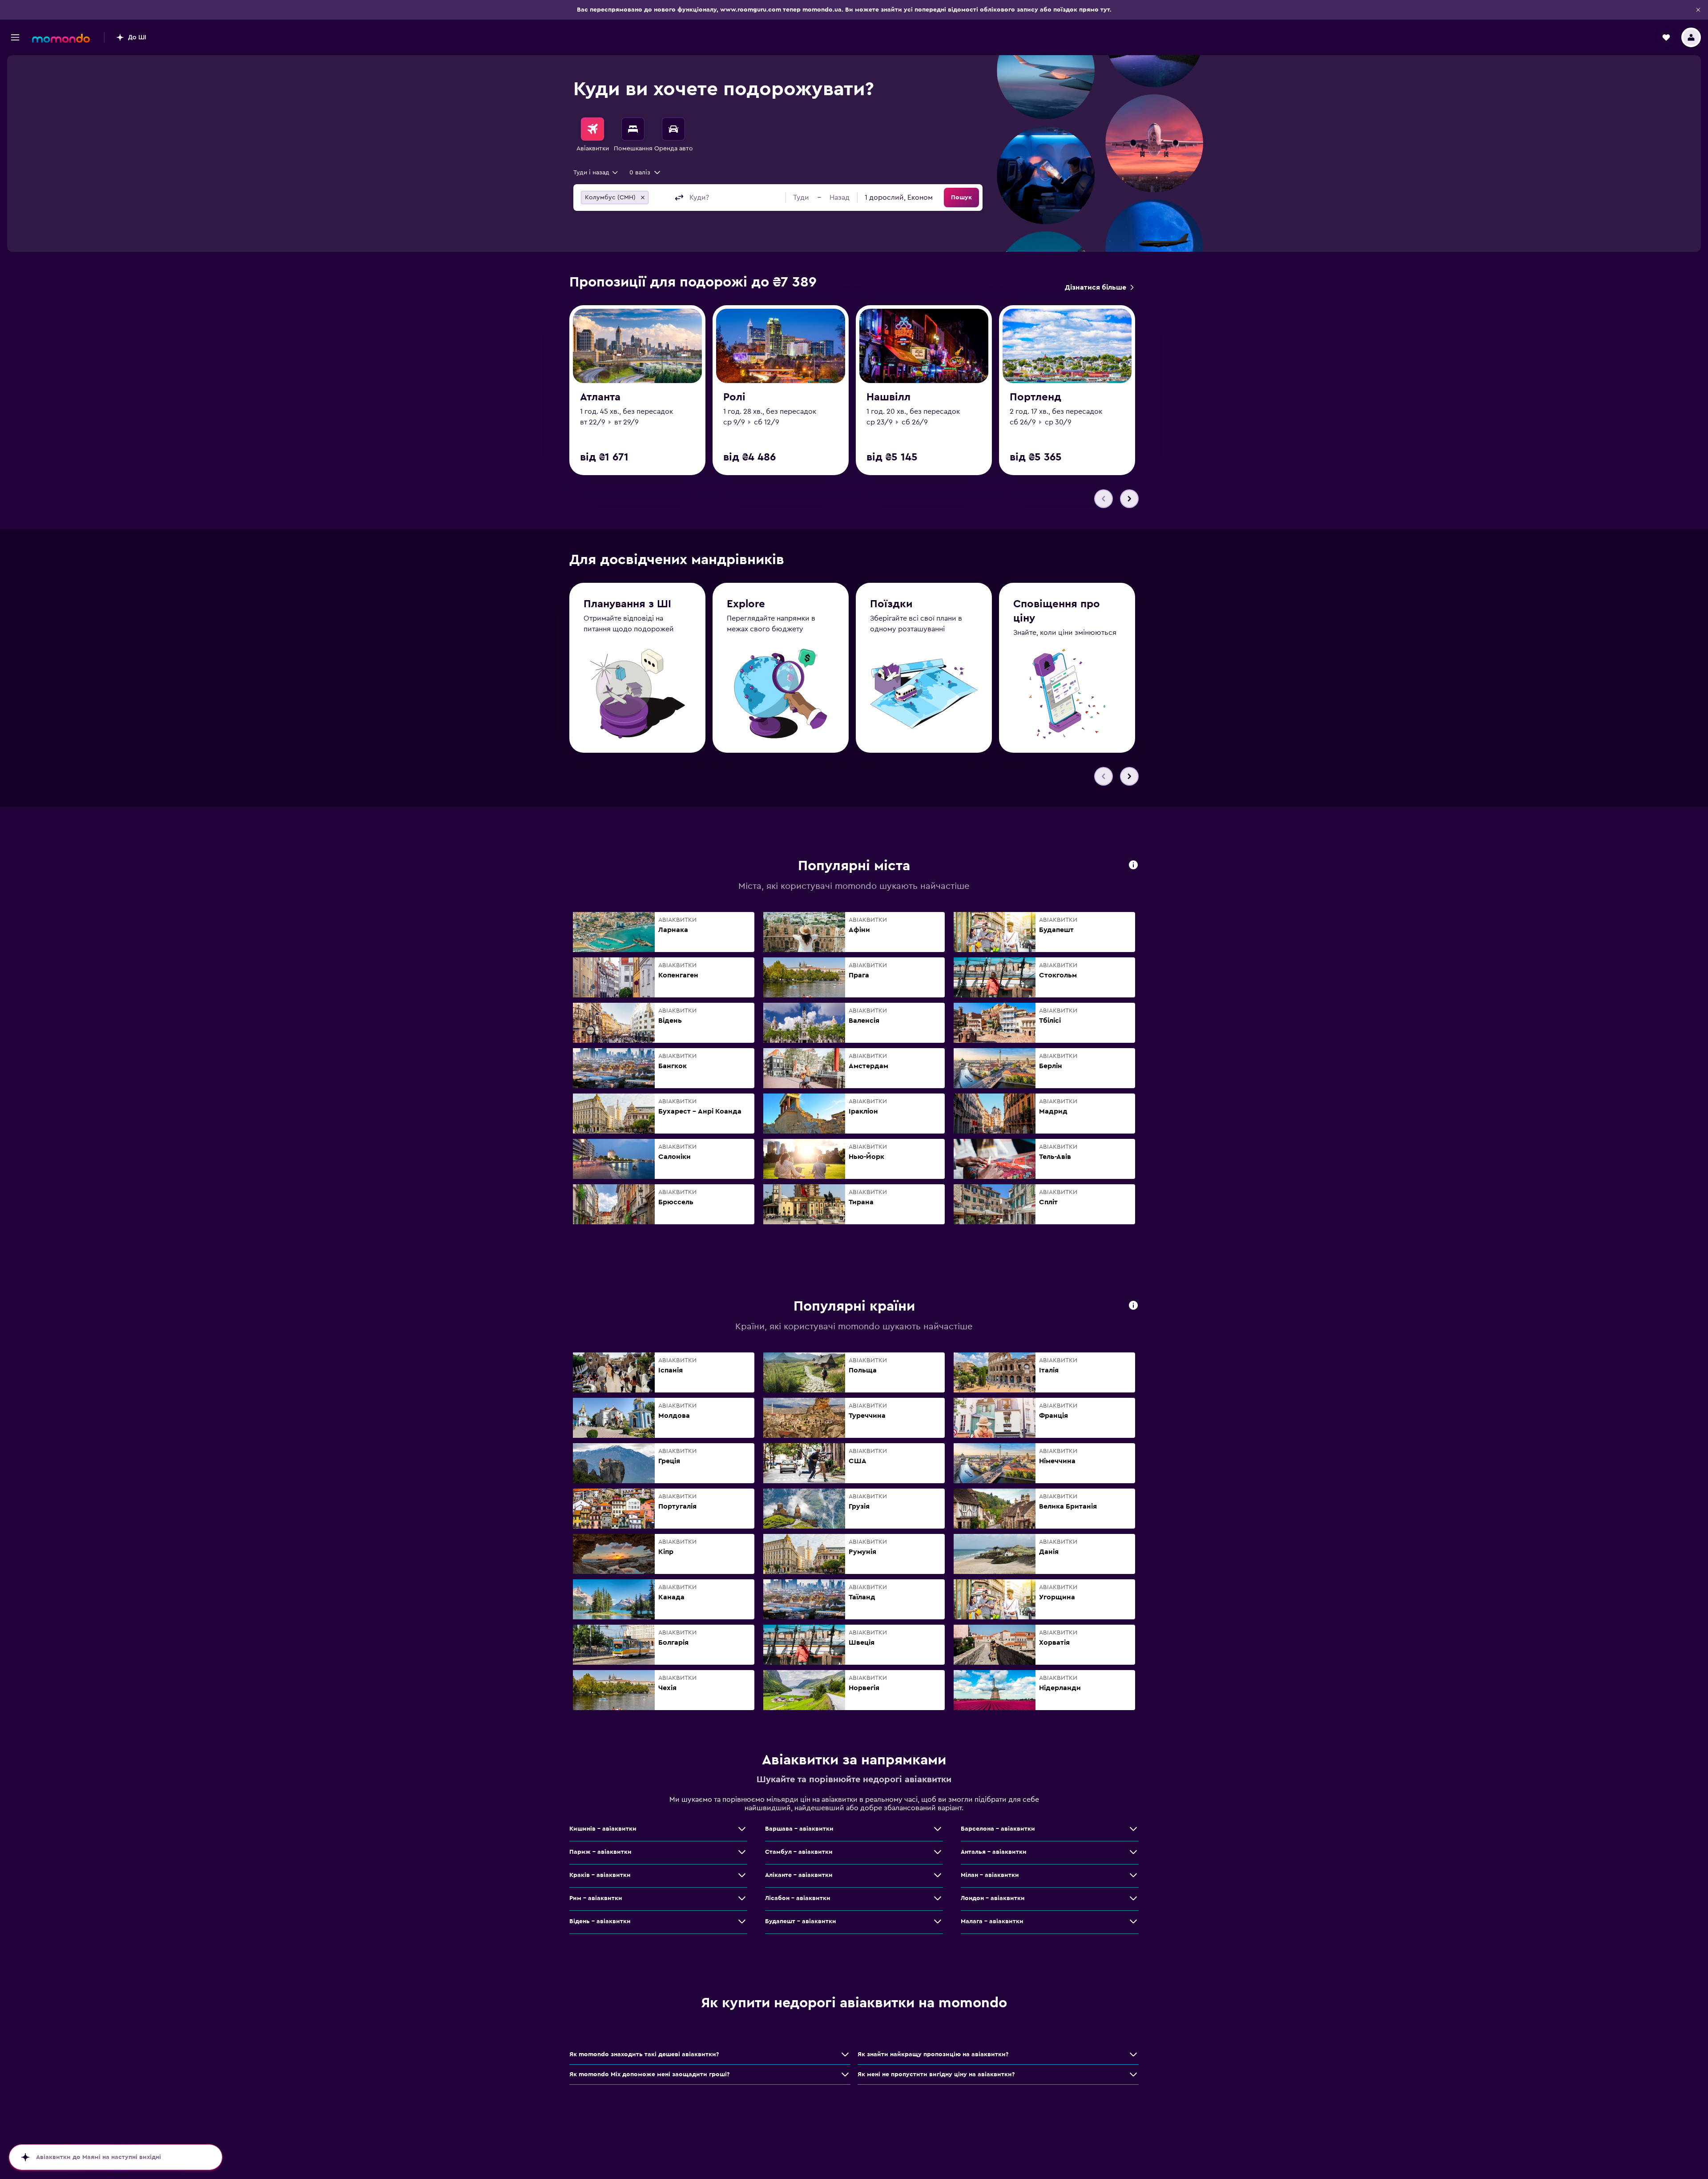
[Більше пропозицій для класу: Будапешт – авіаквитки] (938, 1921)
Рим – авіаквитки (596, 1898)
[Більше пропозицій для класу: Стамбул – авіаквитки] (938, 1852)
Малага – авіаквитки (992, 1921)
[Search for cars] (673, 129)
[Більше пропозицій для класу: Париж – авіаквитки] (742, 1852)
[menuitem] (592, 135)
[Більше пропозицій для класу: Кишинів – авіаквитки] (742, 1829)
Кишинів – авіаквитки (603, 1829)
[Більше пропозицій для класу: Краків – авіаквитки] (742, 1875)
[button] (1698, 10)
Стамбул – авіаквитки (799, 1852)
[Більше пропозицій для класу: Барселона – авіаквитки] (1133, 1829)
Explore (746, 604)
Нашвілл (888, 397)
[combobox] (596, 173)
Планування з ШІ (627, 604)
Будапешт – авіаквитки (801, 1921)
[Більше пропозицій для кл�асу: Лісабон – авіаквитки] (938, 1898)
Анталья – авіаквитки (994, 1852)
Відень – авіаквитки (600, 1921)
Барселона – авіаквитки (998, 1829)
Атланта (600, 397)
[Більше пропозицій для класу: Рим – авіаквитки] (742, 1898)
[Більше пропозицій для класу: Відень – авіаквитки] (742, 1921)
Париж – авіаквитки (600, 1852)
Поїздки (891, 604)
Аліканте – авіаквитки (799, 1875)
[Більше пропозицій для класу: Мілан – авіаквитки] (1133, 1875)
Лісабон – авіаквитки (798, 1898)
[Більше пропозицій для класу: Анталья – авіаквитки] (1133, 1852)
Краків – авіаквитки (600, 1875)
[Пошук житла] (633, 129)
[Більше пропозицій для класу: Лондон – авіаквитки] (1133, 1898)
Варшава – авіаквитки (799, 1829)
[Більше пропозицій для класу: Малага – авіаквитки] (1133, 1921)
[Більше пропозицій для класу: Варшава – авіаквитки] (938, 1829)
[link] (1099, 287)
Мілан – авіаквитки (990, 1875)
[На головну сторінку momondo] (61, 38)
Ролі (734, 397)
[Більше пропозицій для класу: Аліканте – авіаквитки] (938, 1875)
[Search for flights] (592, 129)
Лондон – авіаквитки (993, 1898)
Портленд (1035, 397)
